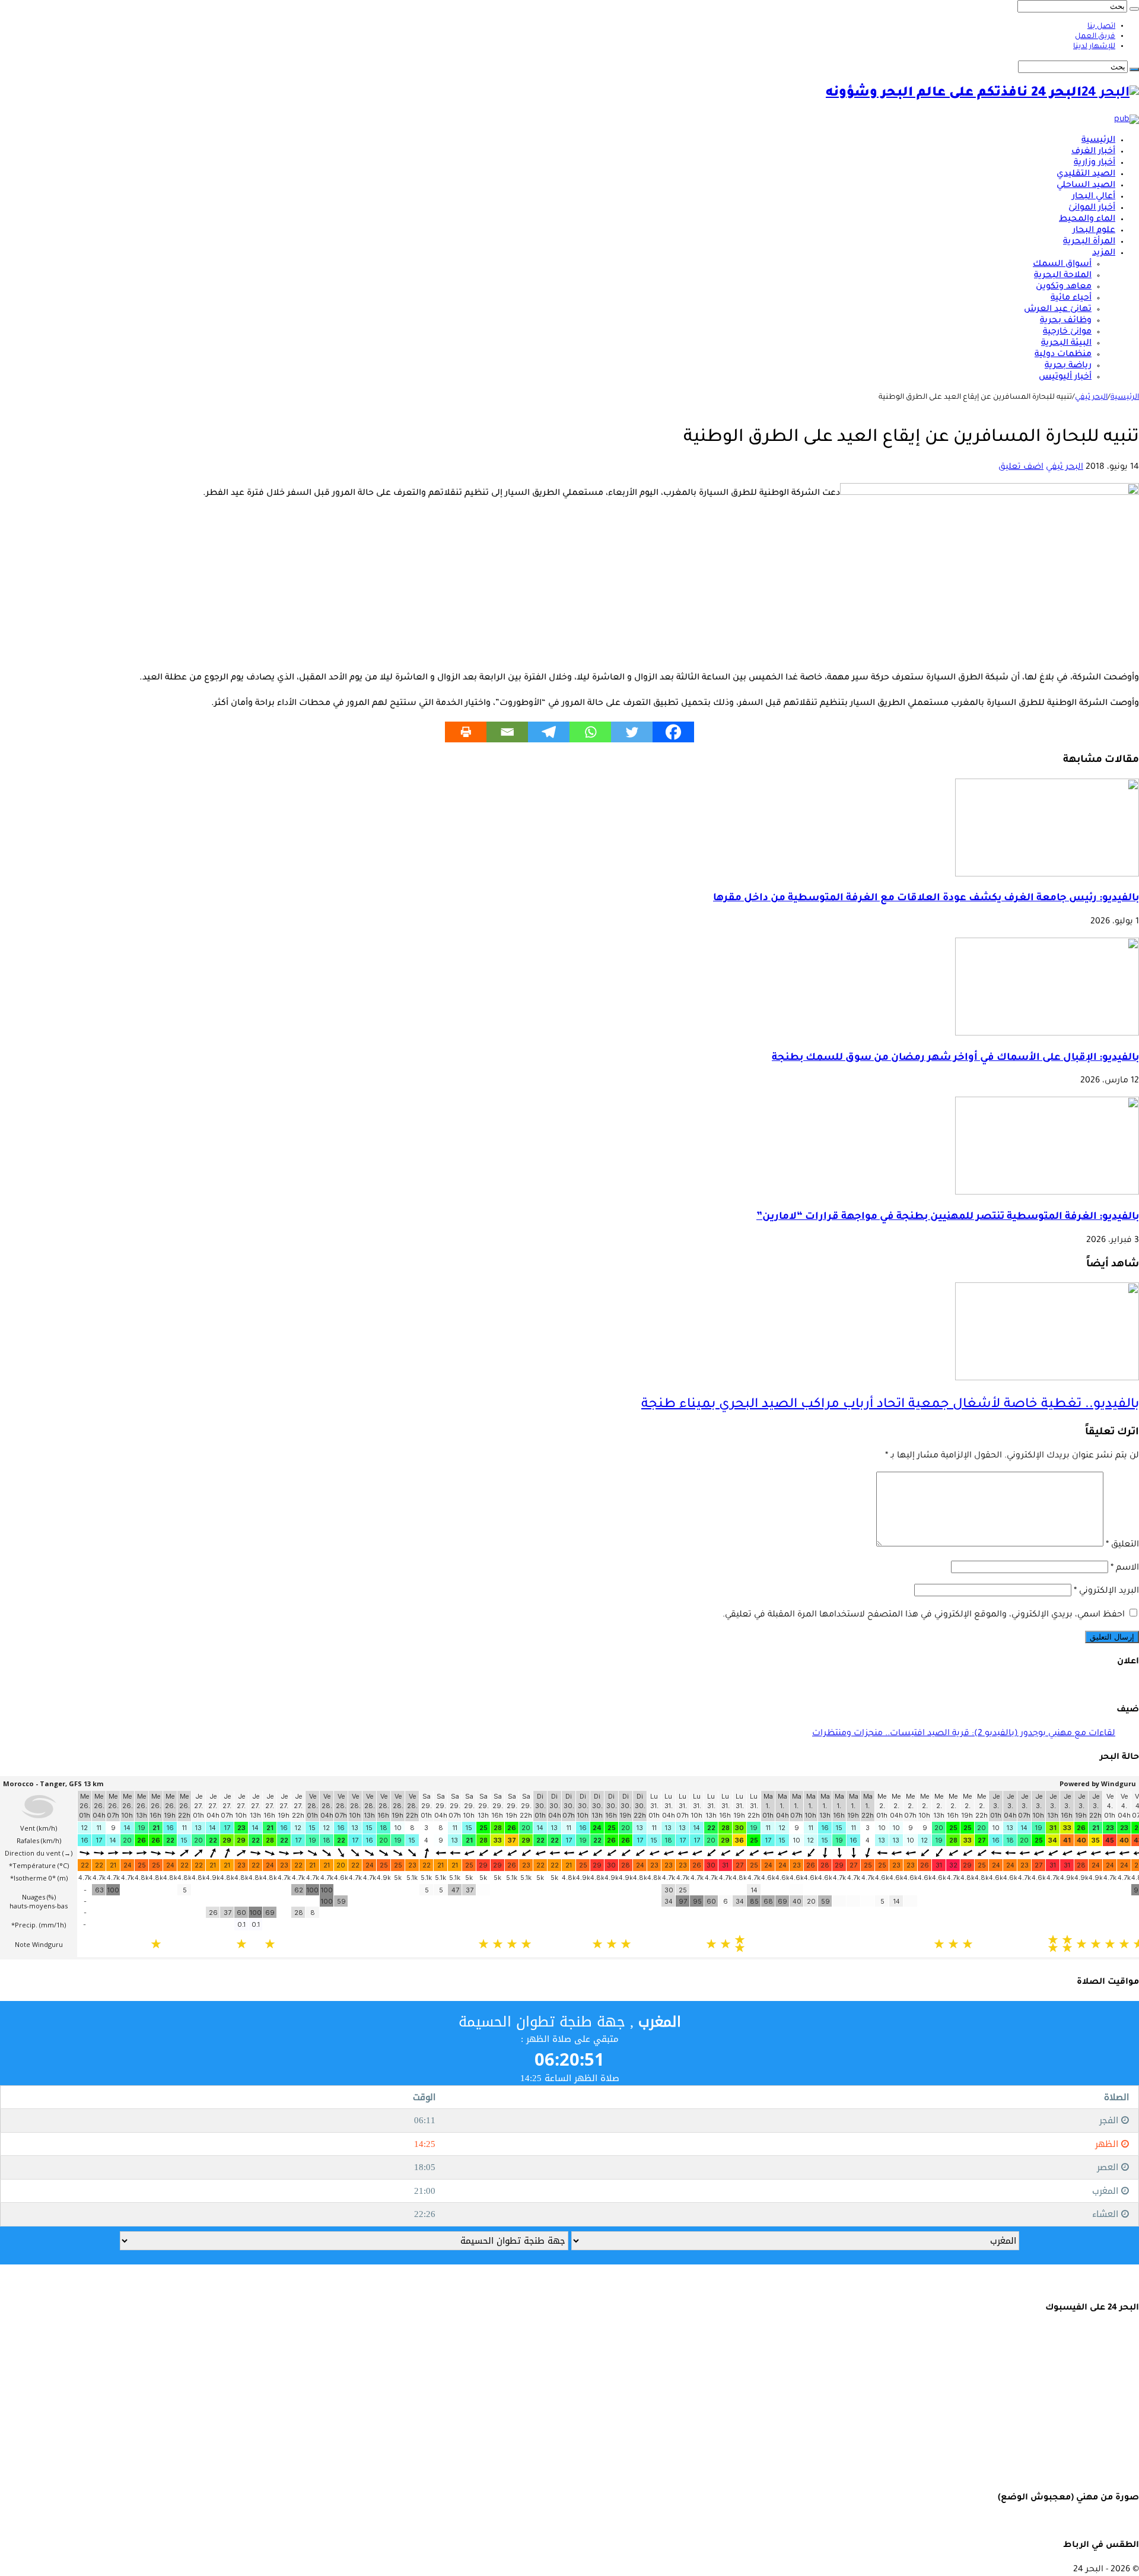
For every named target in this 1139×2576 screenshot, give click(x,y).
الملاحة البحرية (1063, 276)
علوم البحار (1094, 231)
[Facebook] (673, 732)
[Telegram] (549, 732)
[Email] (507, 732)
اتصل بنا (1101, 27)
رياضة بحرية (1068, 366)
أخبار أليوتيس (1065, 377)
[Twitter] (632, 732)
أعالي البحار (1094, 197)
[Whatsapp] (590, 732)
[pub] (1127, 120)
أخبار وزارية (1095, 163)
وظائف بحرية (1066, 321)
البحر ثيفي (1091, 398)
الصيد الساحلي (1086, 186)
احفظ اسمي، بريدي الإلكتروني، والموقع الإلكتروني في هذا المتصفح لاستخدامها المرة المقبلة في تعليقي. (924, 1615)
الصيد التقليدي (1086, 174)
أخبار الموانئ (1092, 208)
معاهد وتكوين (1064, 287)
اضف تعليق (1021, 468)
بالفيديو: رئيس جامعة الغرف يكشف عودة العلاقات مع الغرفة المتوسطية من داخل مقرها (926, 899)
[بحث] (1134, 9)
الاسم (1125, 1568)
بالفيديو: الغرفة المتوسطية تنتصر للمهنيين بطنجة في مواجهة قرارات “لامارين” (948, 1217)
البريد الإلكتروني (1106, 1592)
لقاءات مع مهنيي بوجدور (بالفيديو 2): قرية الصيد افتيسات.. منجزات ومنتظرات (964, 1734)
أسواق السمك (1062, 265)
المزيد (1104, 253)
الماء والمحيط (1087, 220)
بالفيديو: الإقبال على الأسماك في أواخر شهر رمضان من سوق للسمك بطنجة (955, 1058)
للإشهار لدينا (1094, 47)
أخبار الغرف (1093, 152)
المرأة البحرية (1089, 242)
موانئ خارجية (1067, 332)
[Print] (466, 732)
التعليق (1122, 1545)
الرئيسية (1098, 141)
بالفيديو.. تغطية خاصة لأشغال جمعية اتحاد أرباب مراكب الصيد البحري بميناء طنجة (890, 1405)
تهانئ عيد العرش (1058, 310)
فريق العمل (1095, 37)
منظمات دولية (1063, 355)
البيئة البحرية (1066, 344)
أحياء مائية (1071, 298)
